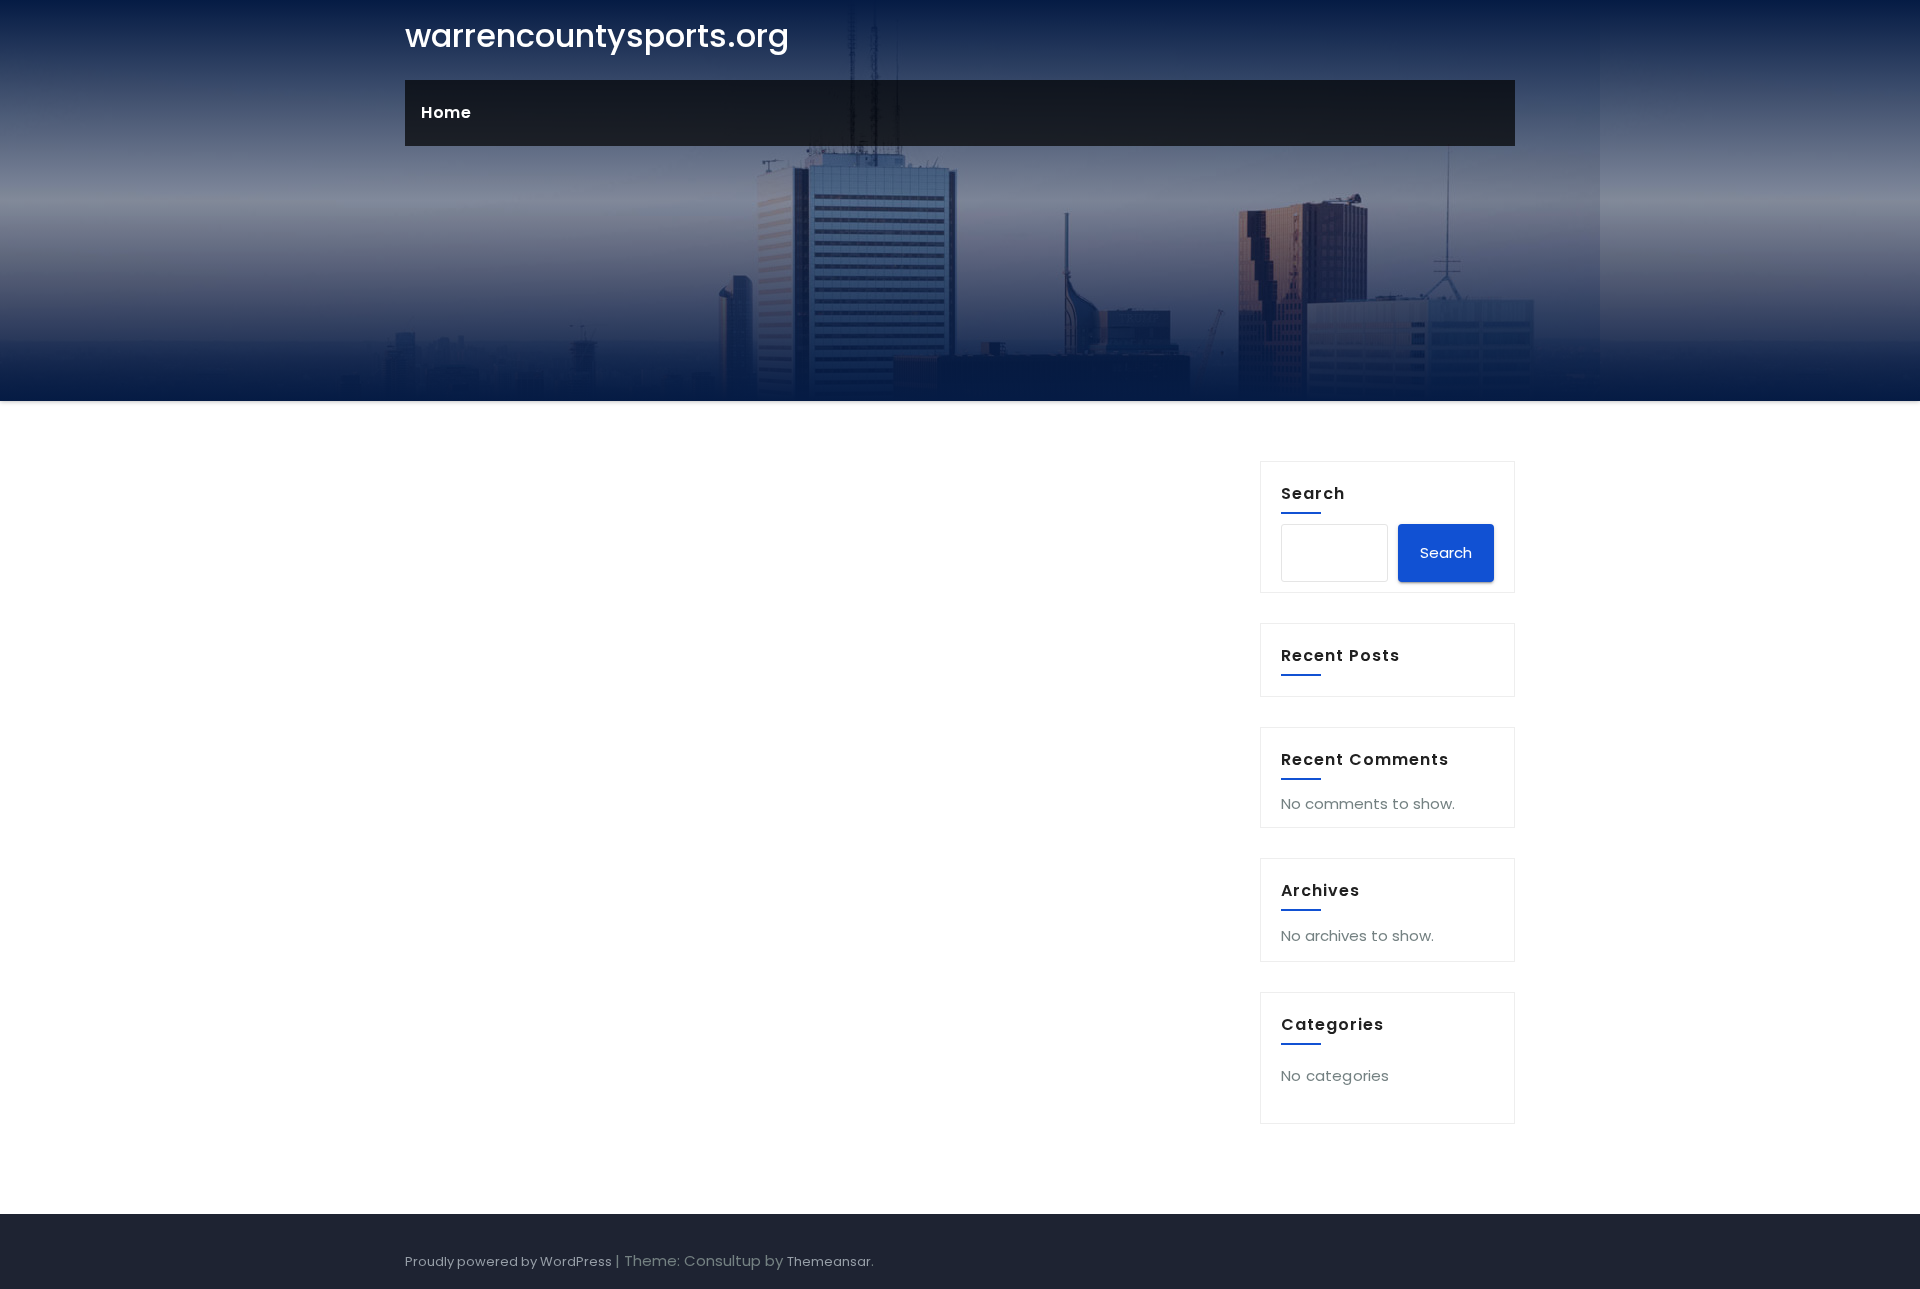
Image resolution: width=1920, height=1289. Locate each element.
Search (1313, 493)
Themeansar (829, 1261)
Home (446, 112)
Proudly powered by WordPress (510, 1261)
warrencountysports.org (597, 35)
